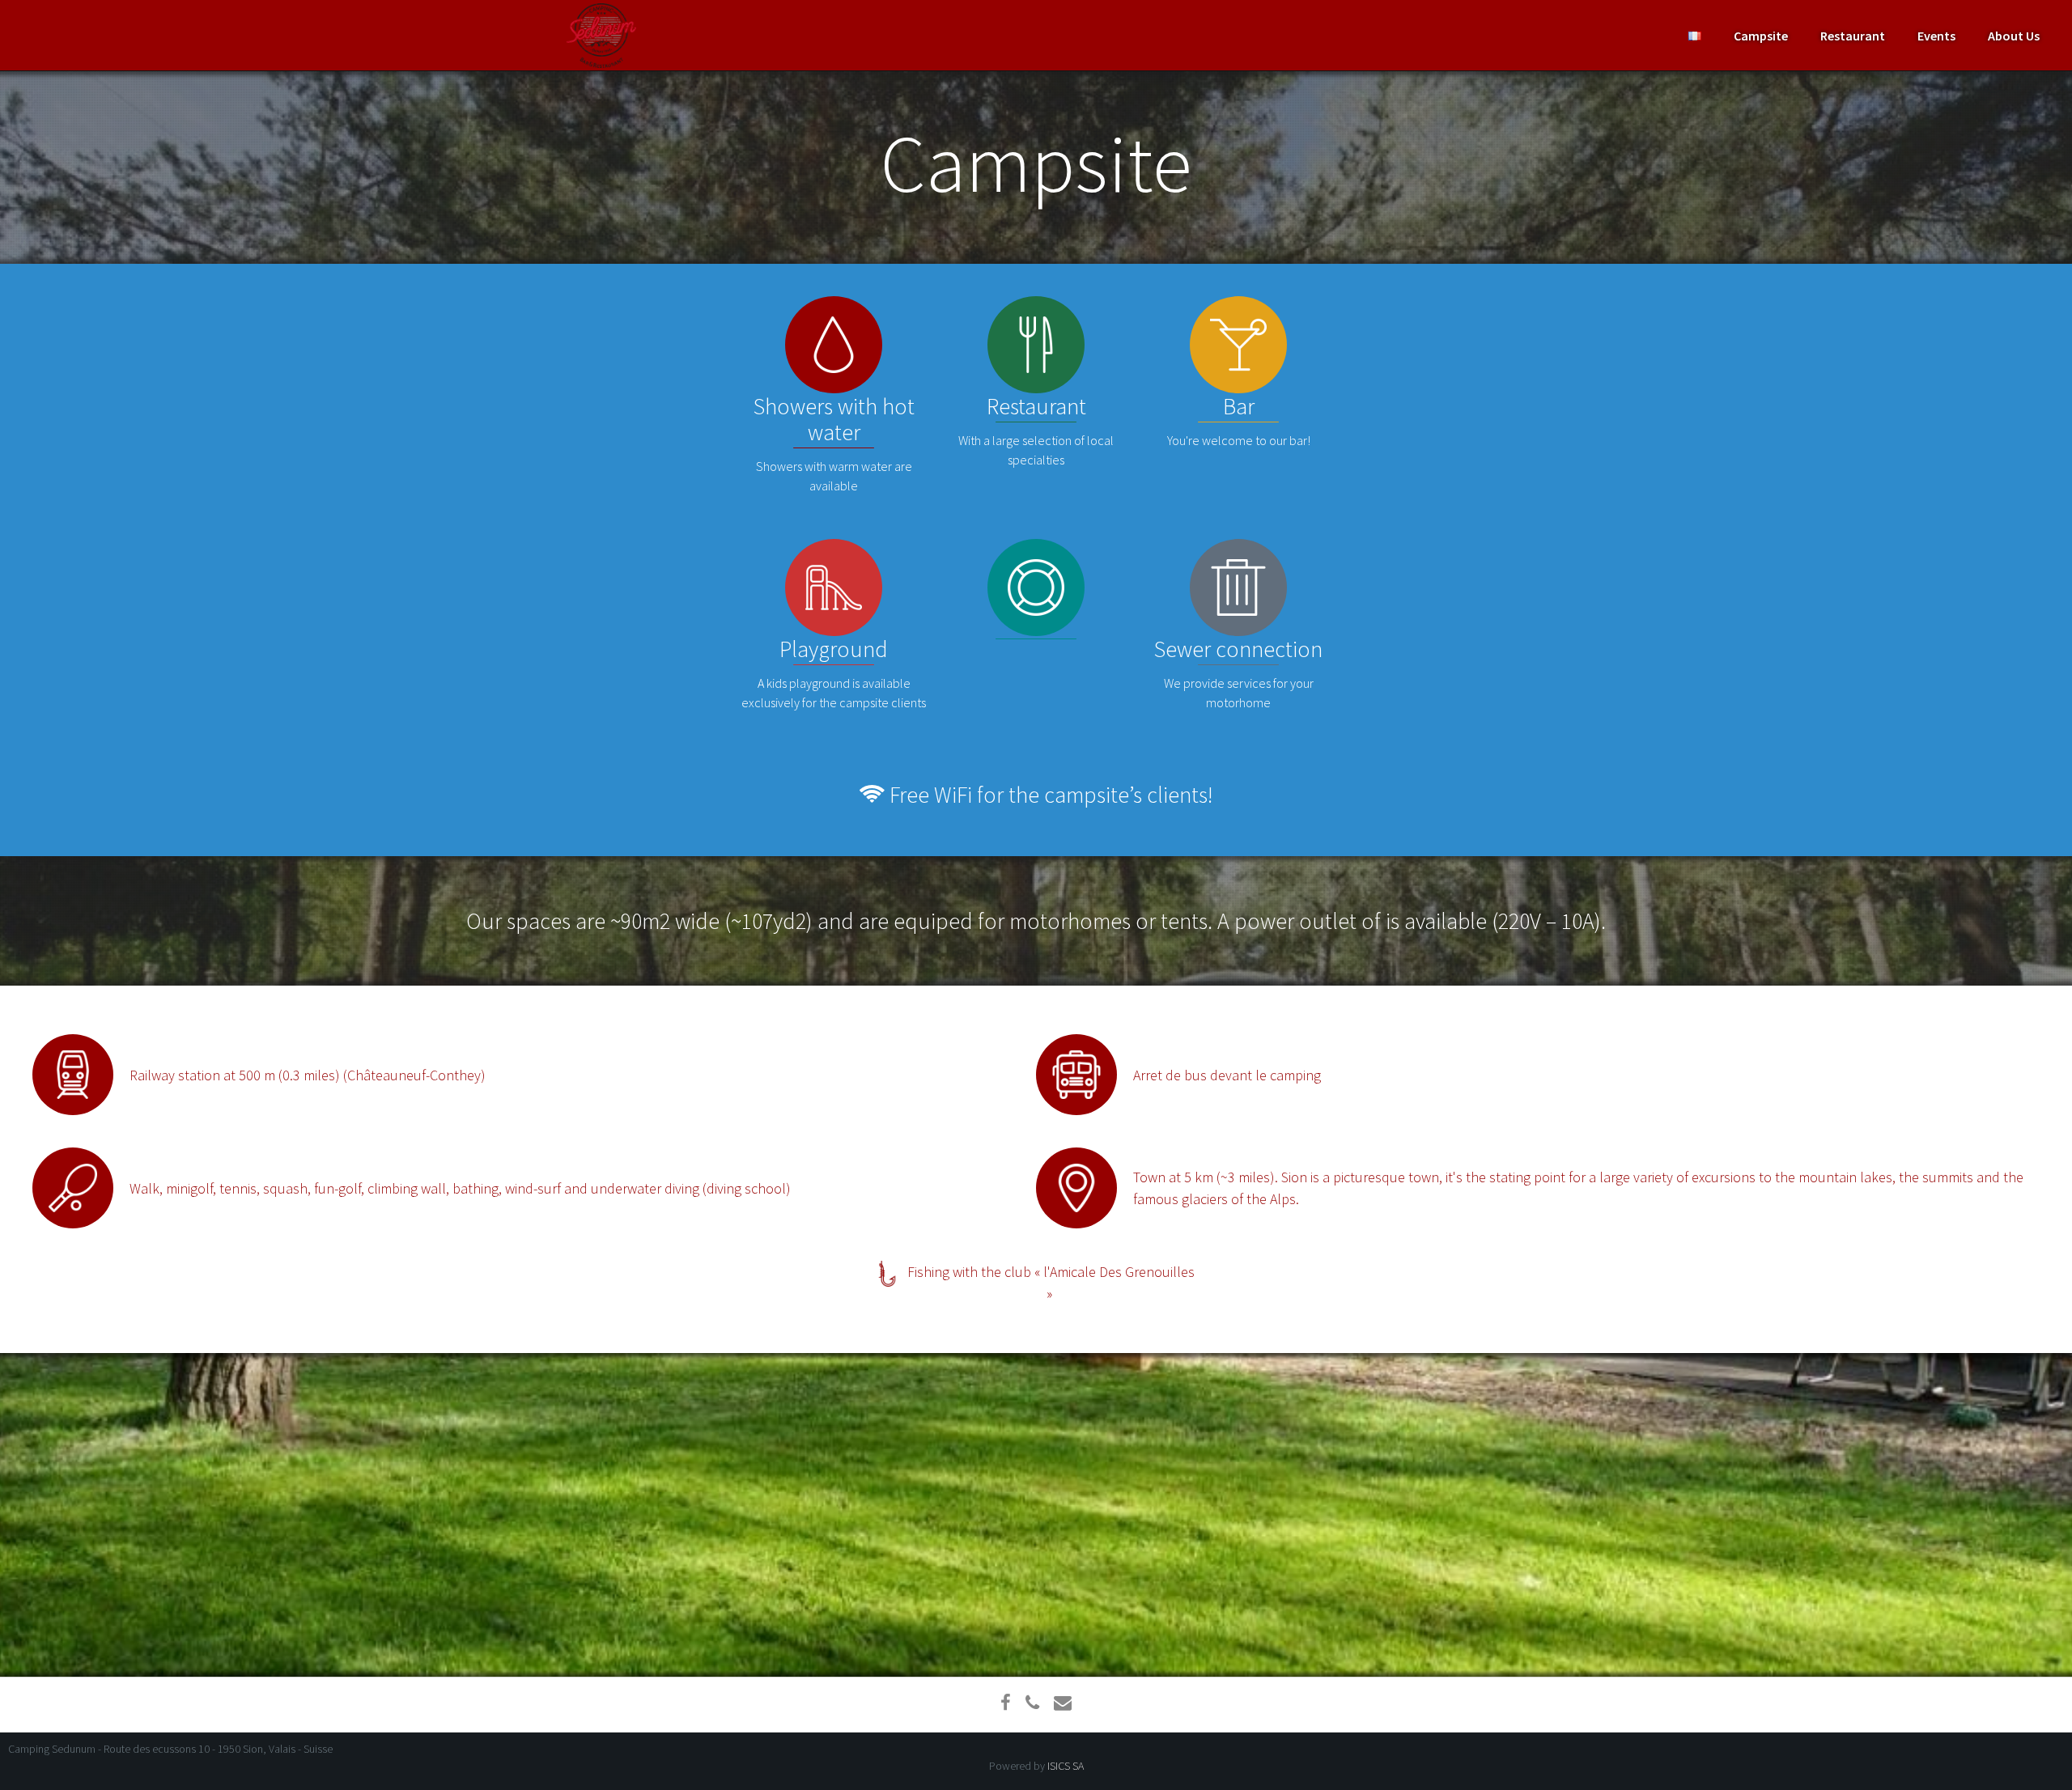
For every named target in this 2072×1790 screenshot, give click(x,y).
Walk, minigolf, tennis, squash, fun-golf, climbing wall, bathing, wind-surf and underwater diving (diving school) (460, 1188)
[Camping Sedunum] (601, 36)
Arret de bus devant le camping (1227, 1075)
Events (1936, 36)
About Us (2014, 36)
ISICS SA (1066, 1766)
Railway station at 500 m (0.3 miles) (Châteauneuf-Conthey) (308, 1075)
